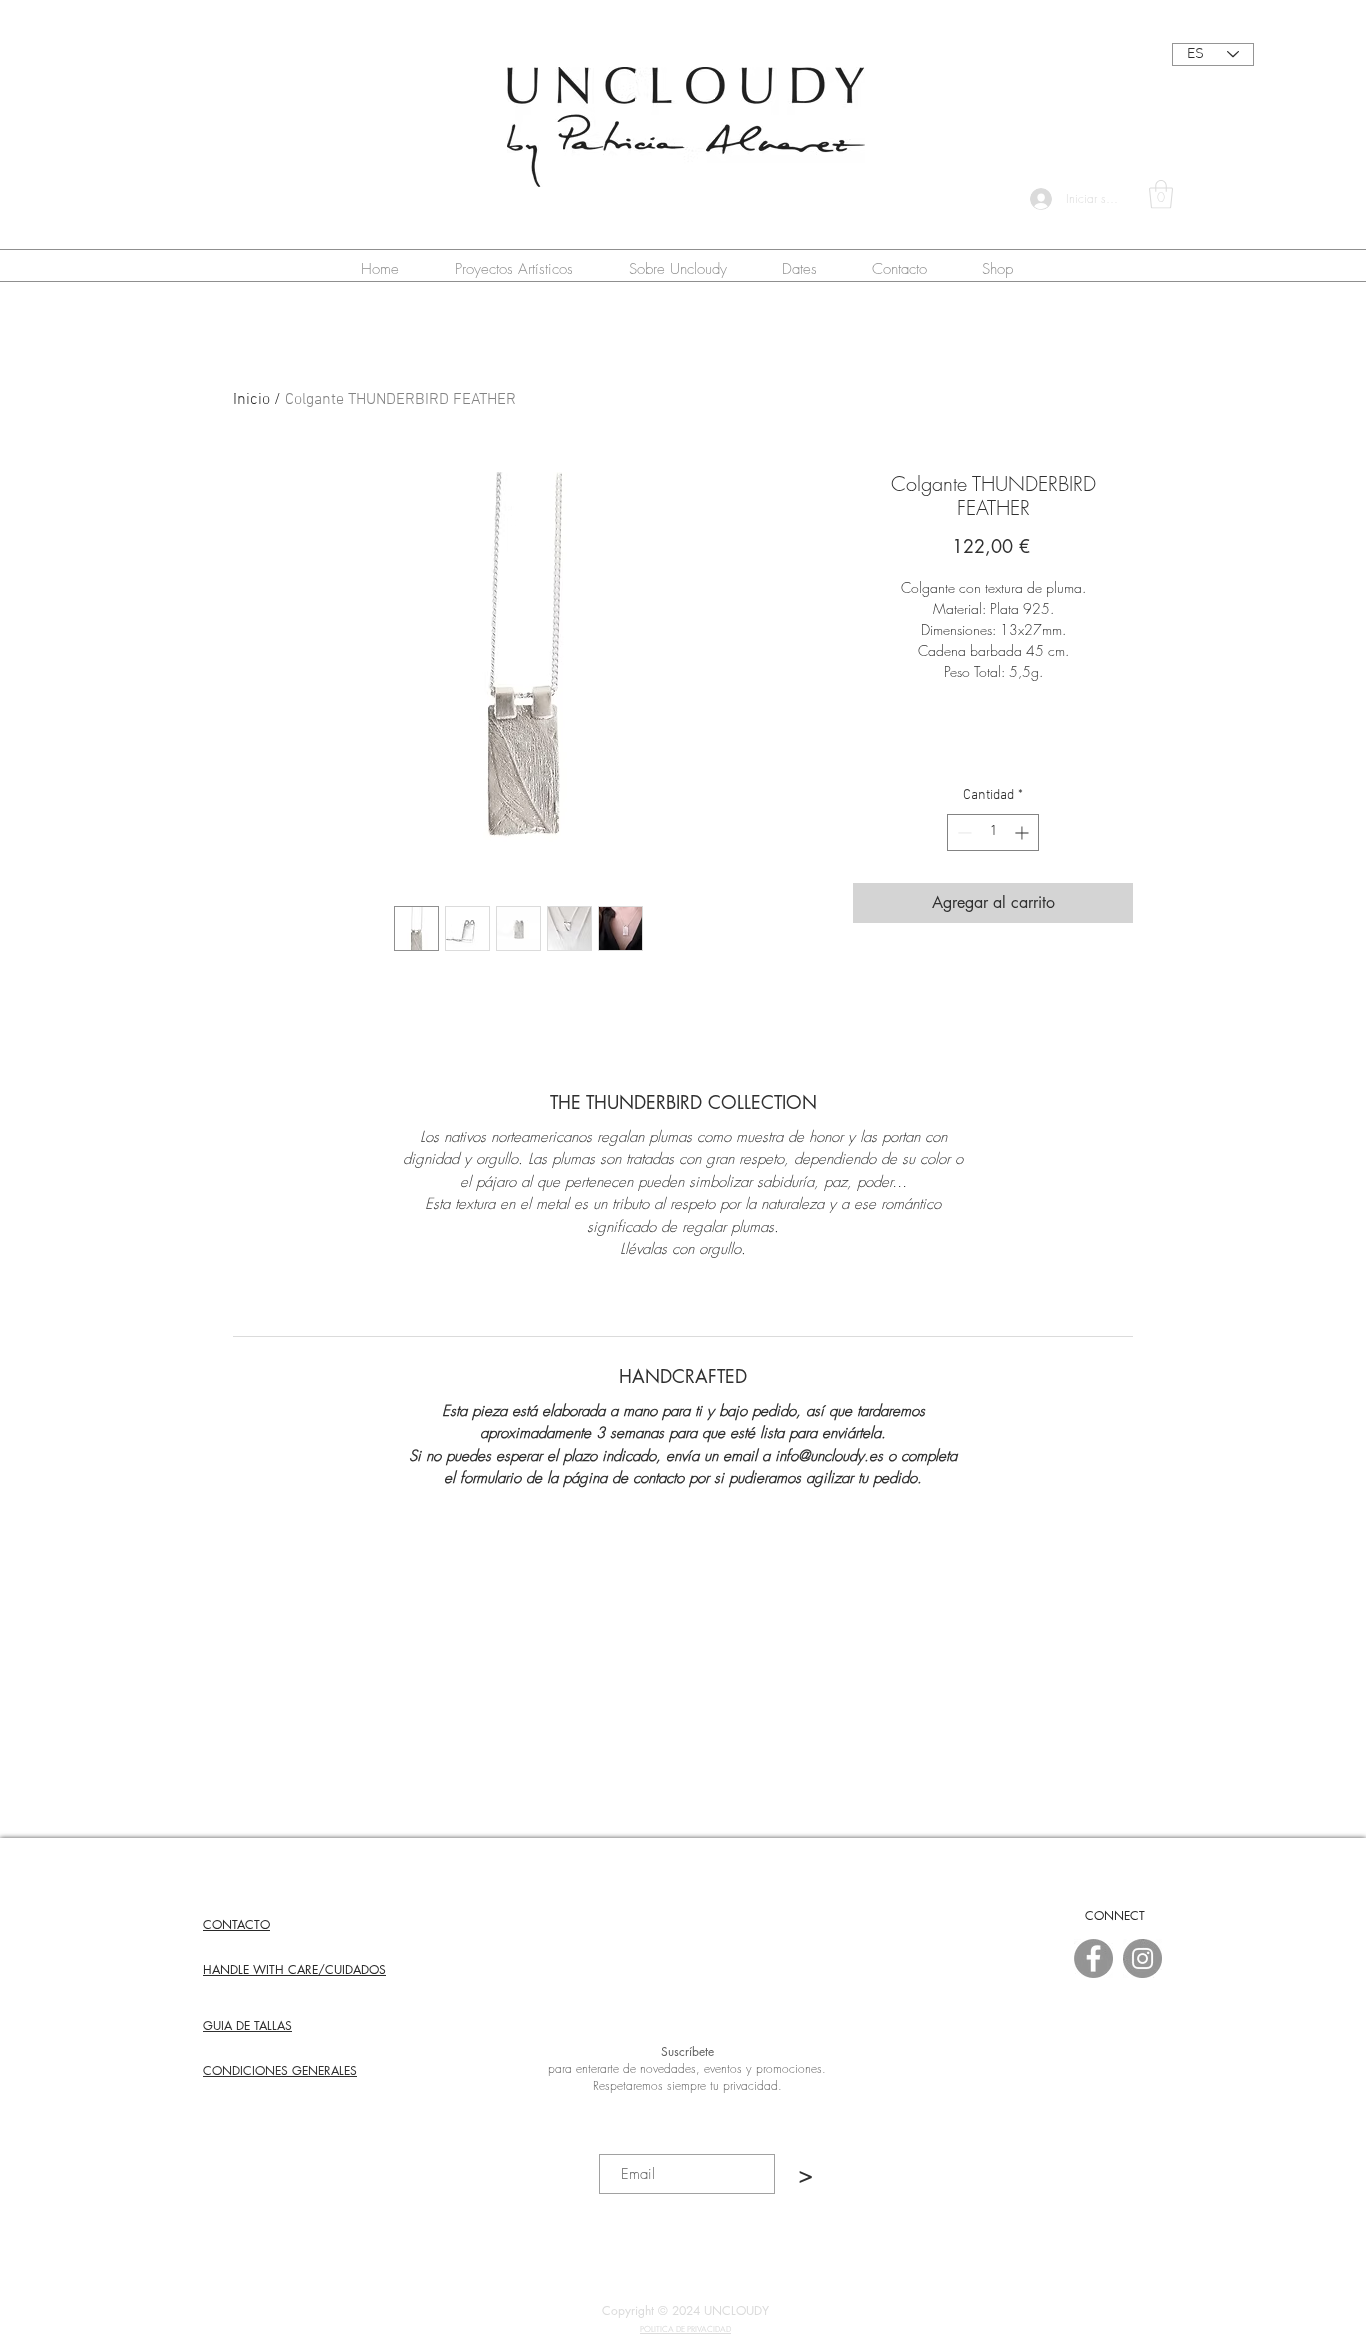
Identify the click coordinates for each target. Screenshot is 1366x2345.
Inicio (251, 400)
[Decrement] (962, 832)
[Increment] (1023, 832)
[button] (1161, 194)
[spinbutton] (993, 832)
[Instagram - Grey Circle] (1142, 1958)
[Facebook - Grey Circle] (1093, 1958)
